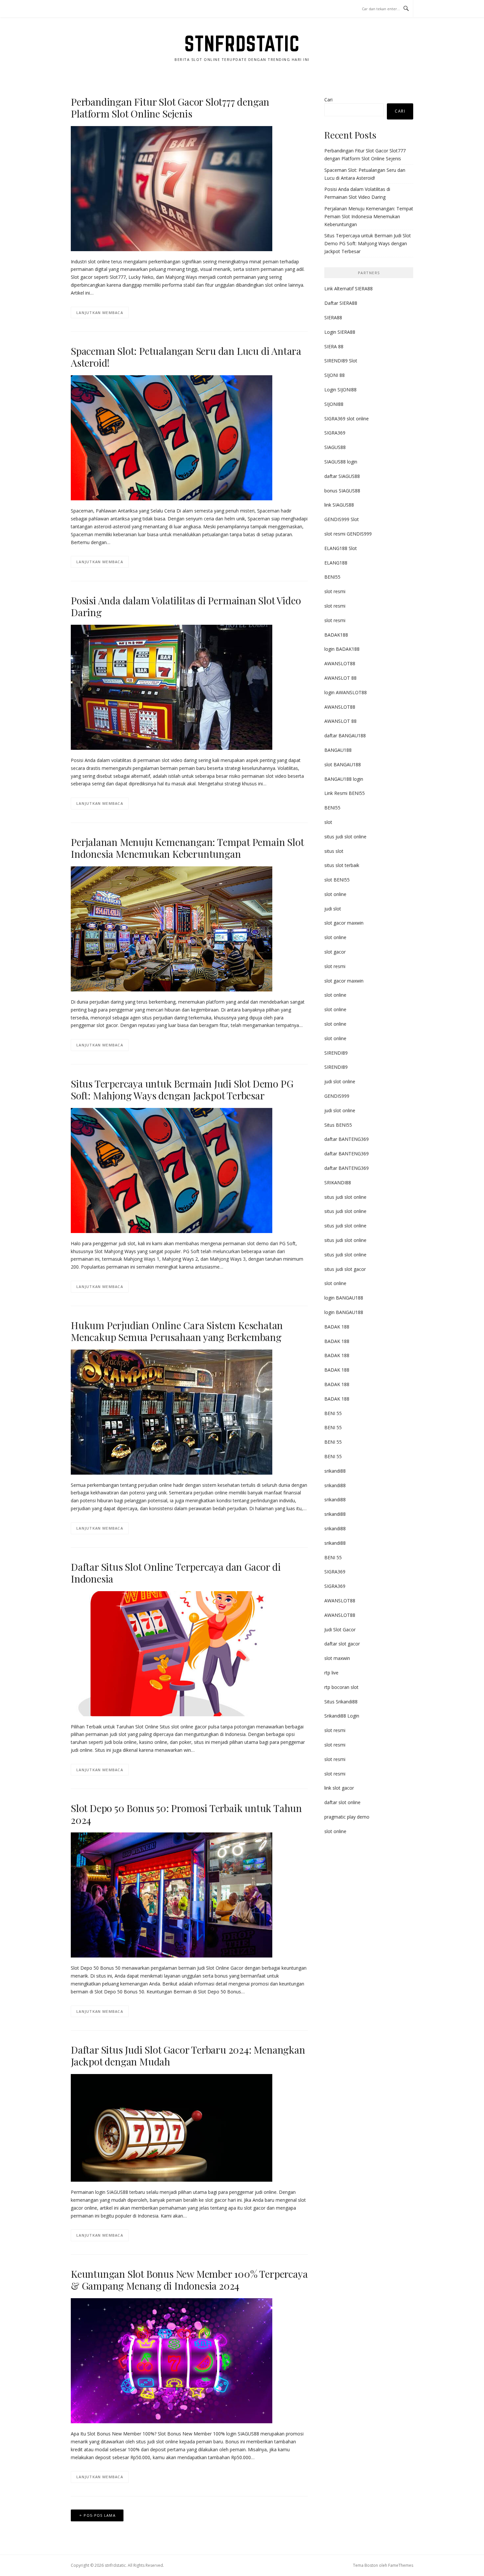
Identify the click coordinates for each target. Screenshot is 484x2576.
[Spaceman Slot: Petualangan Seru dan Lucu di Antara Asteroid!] (172, 437)
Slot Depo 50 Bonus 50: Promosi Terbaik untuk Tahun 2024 (186, 1814)
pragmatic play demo (347, 1817)
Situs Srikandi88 (341, 1702)
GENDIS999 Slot (342, 519)
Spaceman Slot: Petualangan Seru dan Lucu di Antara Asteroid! (186, 357)
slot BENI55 (337, 880)
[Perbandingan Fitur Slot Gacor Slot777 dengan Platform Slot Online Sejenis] (172, 188)
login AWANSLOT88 (346, 692)
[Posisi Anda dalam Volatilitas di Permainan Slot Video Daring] (172, 687)
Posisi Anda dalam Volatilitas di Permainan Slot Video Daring (186, 606)
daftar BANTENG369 (347, 1139)
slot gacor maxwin (344, 923)
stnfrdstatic (242, 43)
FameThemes (401, 2565)
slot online (335, 894)
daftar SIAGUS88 (342, 476)
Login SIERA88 (340, 332)
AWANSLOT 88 (340, 678)
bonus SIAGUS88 (342, 491)
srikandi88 (335, 1471)
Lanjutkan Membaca (100, 313)
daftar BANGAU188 (345, 736)
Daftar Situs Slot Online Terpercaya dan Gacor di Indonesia (176, 1573)
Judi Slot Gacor (340, 1630)
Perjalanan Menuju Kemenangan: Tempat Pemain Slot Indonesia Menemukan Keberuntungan (187, 848)
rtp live (331, 1673)
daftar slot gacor (342, 1644)
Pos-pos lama (100, 2515)
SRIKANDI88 (338, 1183)
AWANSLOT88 (340, 663)
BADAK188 (336, 635)
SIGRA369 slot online (347, 419)
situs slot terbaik (342, 865)
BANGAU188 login (344, 779)
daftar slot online (342, 1802)
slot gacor (335, 952)
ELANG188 (336, 563)
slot (328, 822)
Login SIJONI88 (340, 390)
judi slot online (340, 1081)
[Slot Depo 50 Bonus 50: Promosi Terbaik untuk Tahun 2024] (172, 1894)
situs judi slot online (345, 837)
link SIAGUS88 (339, 505)
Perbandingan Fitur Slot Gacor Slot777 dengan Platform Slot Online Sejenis (170, 108)
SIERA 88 (334, 346)
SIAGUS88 (335, 447)
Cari (328, 100)
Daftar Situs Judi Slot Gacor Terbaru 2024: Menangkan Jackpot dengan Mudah (188, 2056)
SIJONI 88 (335, 375)
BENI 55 (333, 1413)
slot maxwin (337, 1658)
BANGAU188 (338, 750)
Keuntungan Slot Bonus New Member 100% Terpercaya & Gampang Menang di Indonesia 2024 (189, 2280)
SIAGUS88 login (341, 462)
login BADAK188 (342, 649)
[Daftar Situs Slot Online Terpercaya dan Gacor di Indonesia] (172, 1653)
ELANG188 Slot (341, 548)
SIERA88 (333, 317)
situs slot (334, 851)
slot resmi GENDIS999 (348, 534)
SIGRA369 (335, 433)
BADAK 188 (337, 1327)
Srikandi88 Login (342, 1716)
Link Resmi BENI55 (345, 793)
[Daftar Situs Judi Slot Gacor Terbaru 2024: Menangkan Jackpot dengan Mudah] (172, 2128)
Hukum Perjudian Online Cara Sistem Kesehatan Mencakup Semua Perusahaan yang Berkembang (177, 1331)
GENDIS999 (337, 1096)
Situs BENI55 (338, 1125)
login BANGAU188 (344, 1298)
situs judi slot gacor (345, 1269)
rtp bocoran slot (341, 1687)
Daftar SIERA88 (341, 303)
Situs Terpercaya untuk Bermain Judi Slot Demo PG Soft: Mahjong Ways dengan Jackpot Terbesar (182, 1090)
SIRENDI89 (336, 1053)
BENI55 (332, 577)
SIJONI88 (334, 404)
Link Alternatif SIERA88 (349, 289)
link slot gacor (339, 1788)
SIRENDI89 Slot (341, 361)
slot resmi (335, 591)
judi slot (333, 909)
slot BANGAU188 (343, 764)
